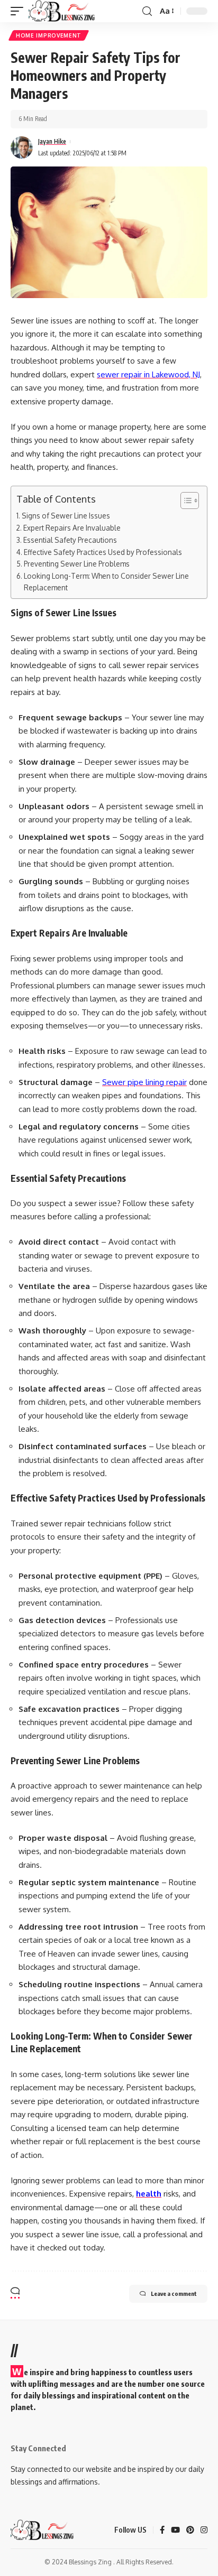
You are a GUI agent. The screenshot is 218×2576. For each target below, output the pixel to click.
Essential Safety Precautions (70, 540)
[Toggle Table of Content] (184, 501)
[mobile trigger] (20, 11)
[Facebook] (162, 2531)
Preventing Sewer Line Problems (77, 564)
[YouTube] (175, 2531)
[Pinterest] (190, 2531)
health (149, 2194)
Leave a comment (174, 2294)
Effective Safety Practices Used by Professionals (103, 552)
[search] (147, 11)
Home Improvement (49, 35)
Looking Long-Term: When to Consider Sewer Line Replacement (106, 582)
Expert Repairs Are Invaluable (72, 528)
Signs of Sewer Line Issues (66, 516)
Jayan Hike (52, 141)
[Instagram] (204, 2531)
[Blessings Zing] (62, 11)
